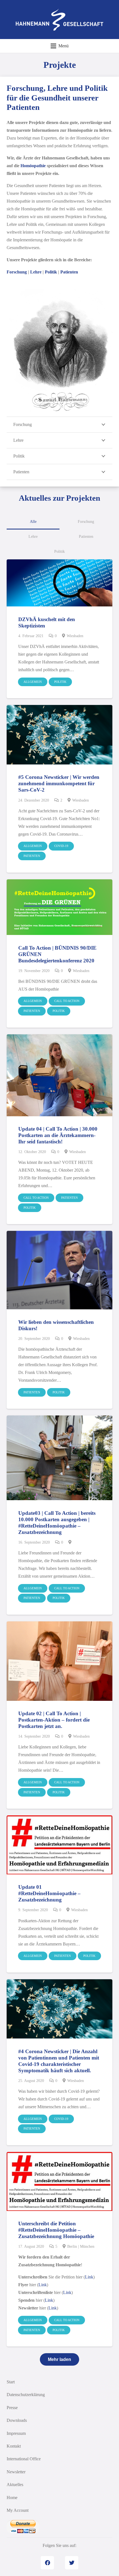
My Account (18, 2510)
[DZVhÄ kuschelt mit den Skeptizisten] (59, 583)
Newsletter (16, 2472)
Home (12, 2498)
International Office (24, 2459)
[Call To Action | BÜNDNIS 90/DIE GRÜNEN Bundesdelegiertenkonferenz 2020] (59, 907)
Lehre (36, 272)
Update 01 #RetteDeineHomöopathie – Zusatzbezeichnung (49, 1893)
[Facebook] (47, 2563)
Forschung (17, 272)
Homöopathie (33, 166)
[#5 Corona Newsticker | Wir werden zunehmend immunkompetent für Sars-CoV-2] (59, 735)
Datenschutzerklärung (26, 2395)
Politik (51, 272)
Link (89, 2277)
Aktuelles (15, 2485)
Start (11, 2382)
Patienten (69, 272)
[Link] (60, 20)
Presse (12, 2408)
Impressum (16, 2433)
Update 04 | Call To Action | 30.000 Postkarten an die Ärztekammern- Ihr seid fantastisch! (58, 1135)
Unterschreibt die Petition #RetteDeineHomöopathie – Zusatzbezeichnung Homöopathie (56, 2230)
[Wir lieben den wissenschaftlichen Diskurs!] (59, 1270)
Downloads (17, 2420)
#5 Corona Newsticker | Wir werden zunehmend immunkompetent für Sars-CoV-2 (59, 783)
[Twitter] (72, 2563)
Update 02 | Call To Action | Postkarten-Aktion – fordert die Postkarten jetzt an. (54, 1720)
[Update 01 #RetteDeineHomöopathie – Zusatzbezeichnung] (59, 1845)
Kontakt (14, 2446)
